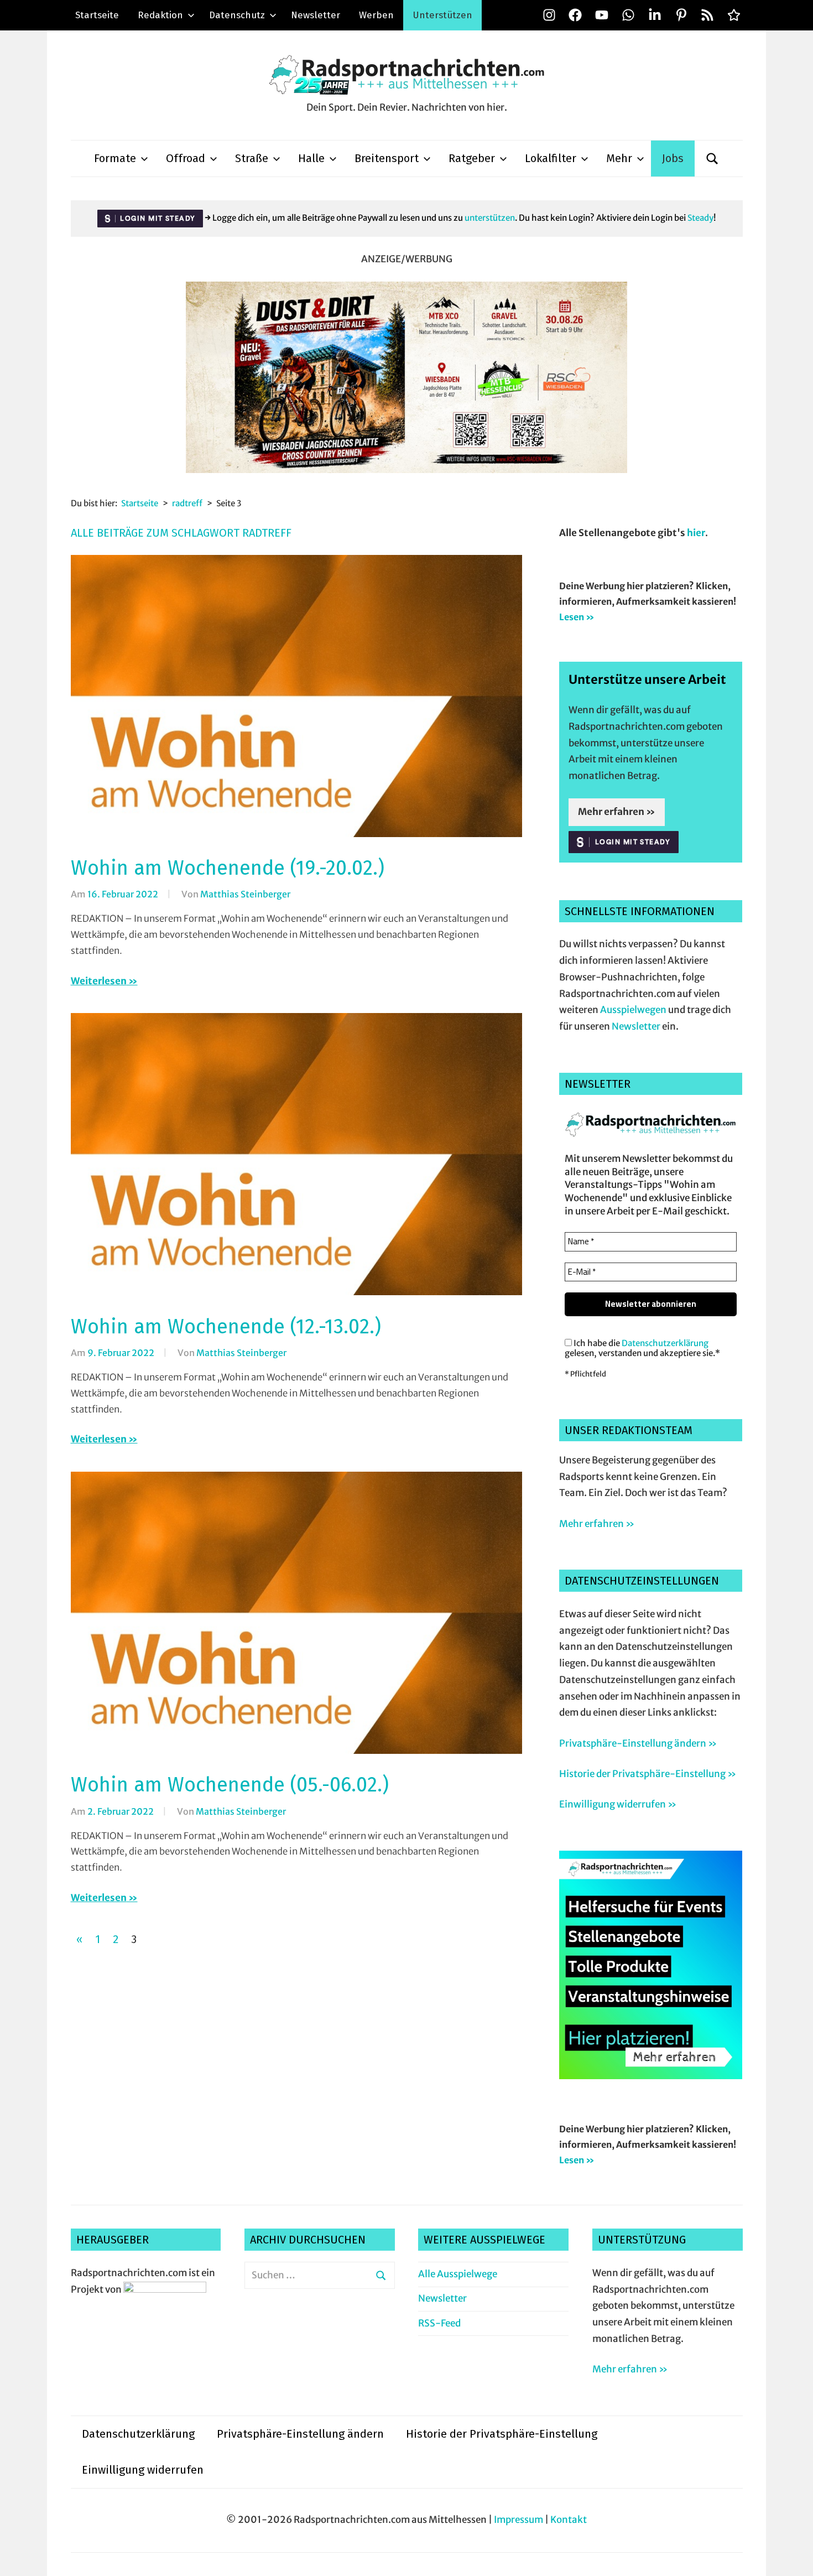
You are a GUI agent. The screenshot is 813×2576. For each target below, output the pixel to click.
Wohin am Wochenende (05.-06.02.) (230, 1785)
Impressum (518, 2520)
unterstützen (490, 218)
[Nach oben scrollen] (794, 2557)
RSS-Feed (439, 2323)
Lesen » (577, 617)
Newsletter (316, 15)
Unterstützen (442, 15)
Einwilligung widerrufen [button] (143, 2470)
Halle (311, 158)
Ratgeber (472, 158)
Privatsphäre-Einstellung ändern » (638, 1743)
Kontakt (569, 2520)
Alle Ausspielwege (458, 2274)
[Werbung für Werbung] (651, 2076)
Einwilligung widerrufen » (618, 1804)
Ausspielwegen (633, 1010)
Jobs (673, 158)
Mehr (619, 158)
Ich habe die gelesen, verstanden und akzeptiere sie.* (642, 1348)
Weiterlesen (99, 981)
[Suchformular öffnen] (712, 159)
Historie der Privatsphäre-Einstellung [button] (502, 2434)
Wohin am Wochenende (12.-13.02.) (226, 1327)
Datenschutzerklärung (665, 1343)
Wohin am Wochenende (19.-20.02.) (228, 868)
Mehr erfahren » (617, 812)
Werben (376, 15)
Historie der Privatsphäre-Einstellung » (648, 1774)
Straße (252, 158)
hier (696, 533)
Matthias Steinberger (245, 894)
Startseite (97, 15)
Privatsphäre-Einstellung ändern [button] (300, 2434)
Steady (700, 218)
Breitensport (387, 158)
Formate (115, 158)
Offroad (186, 158)
